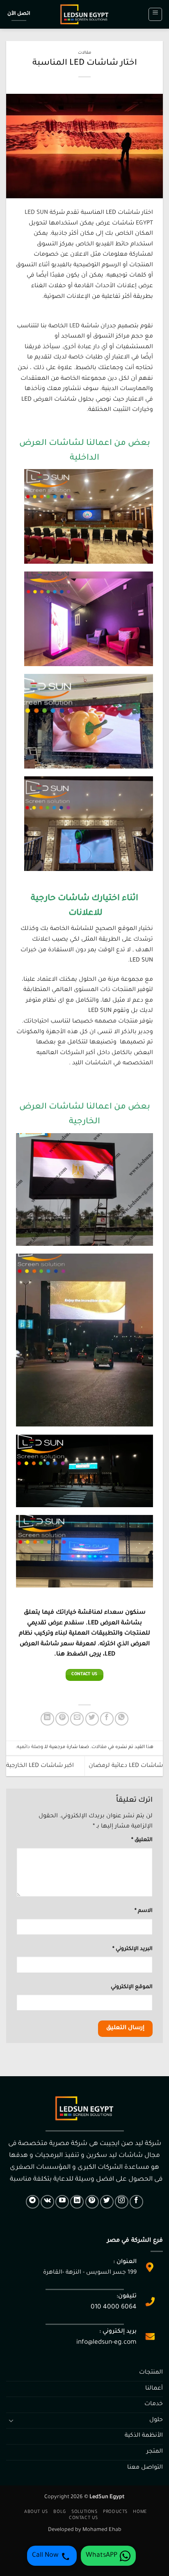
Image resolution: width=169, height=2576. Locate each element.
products (115, 2512)
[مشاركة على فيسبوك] (107, 1719)
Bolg (59, 2512)
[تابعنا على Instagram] (122, 2202)
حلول (156, 2420)
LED (74, 327)
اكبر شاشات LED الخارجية (40, 1766)
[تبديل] (11, 2420)
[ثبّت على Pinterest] (62, 1719)
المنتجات (151, 2373)
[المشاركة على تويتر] (92, 1719)
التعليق (142, 1840)
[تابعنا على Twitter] (107, 2202)
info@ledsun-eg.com (106, 2343)
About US (36, 2512)
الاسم (144, 1911)
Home (140, 2512)
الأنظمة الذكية (144, 2436)
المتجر (155, 2452)
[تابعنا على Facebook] (136, 2202)
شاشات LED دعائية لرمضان (126, 1766)
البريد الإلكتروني (132, 1949)
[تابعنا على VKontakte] (47, 2202)
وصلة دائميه (30, 1747)
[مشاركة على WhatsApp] (122, 1719)
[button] (155, 14)
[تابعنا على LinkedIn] (77, 2202)
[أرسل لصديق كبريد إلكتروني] (77, 1719)
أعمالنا (154, 2389)
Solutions (84, 2512)
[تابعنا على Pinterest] (92, 2202)
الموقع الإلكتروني (132, 1987)
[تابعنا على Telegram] (33, 2202)
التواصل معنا (145, 2468)
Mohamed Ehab (102, 2530)
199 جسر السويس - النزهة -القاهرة (90, 2273)
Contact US (83, 2518)
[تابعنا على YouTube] (62, 2202)
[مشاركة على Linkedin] (47, 1719)
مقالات (84, 53)
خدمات (154, 2404)
